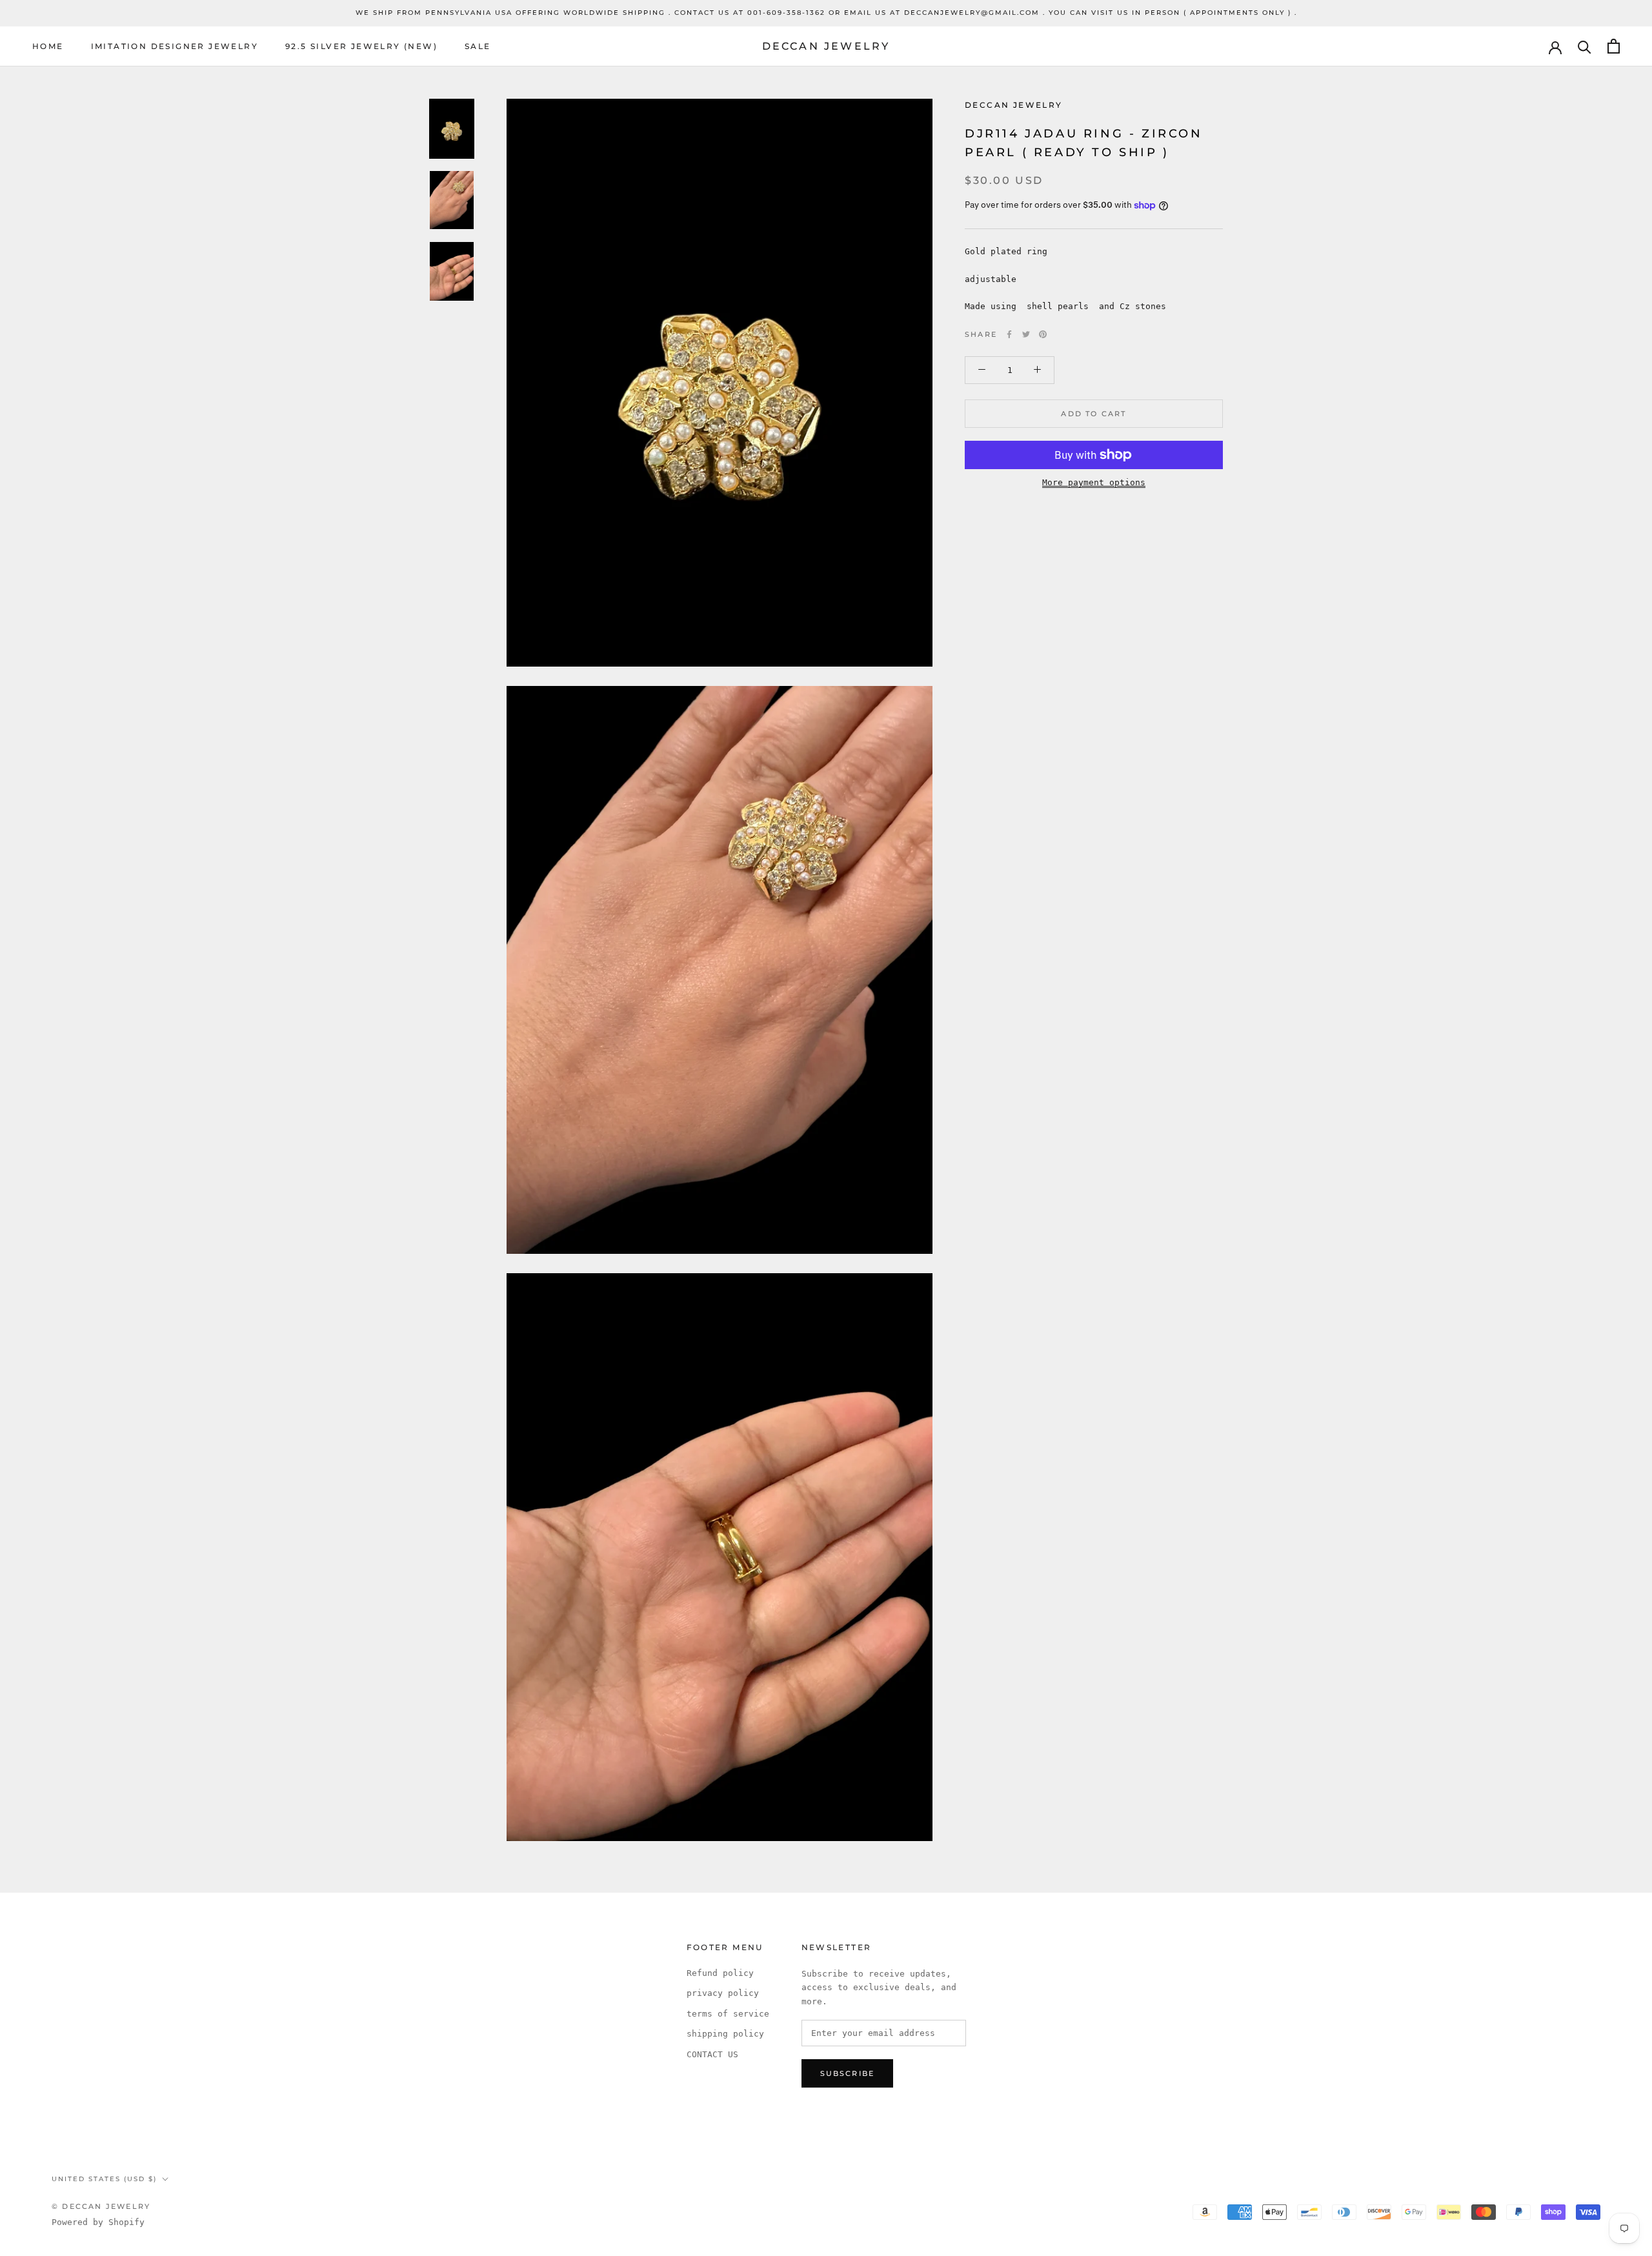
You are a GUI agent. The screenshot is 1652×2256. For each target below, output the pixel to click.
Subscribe (848, 2073)
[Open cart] (1614, 46)
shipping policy (725, 2034)
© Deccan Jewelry (101, 2206)
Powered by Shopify (98, 2222)
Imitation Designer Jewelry (175, 46)
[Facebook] (1009, 334)
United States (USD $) (104, 2179)
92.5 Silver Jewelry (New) (361, 46)
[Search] (1585, 46)
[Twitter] (1026, 334)
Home (48, 46)
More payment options (1094, 482)
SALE (478, 46)
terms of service (728, 2014)
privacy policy (723, 1993)
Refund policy (720, 1973)
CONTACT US (712, 2054)
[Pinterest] (1043, 334)
